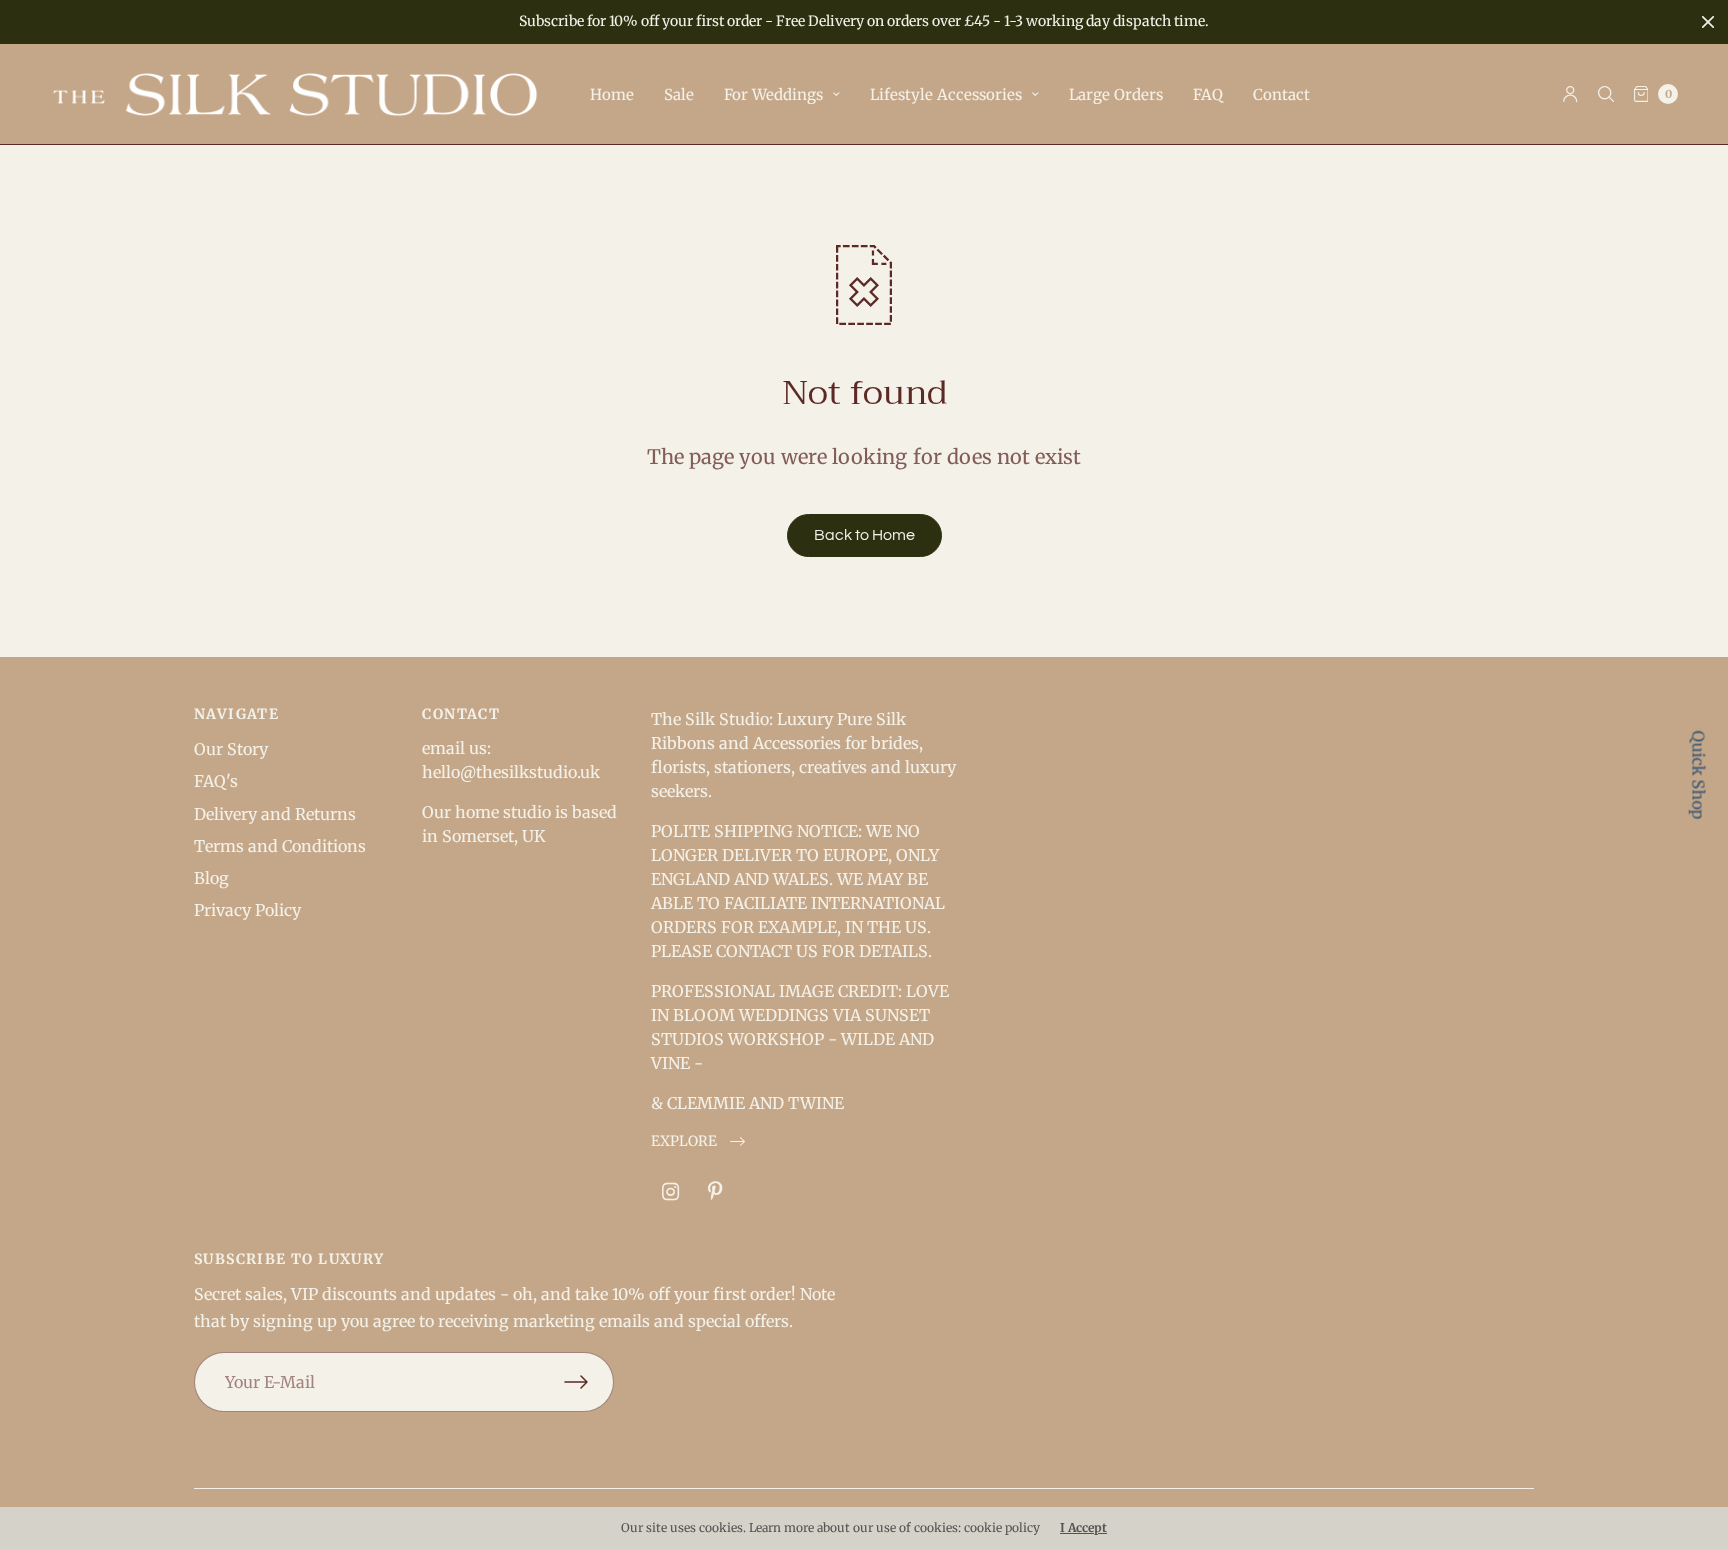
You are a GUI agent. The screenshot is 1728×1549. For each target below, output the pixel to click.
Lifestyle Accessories (946, 94)
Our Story (231, 749)
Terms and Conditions (280, 846)
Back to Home (864, 535)
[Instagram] (671, 1192)
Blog (211, 878)
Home (612, 94)
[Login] (1570, 94)
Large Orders (1116, 94)
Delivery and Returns (275, 814)
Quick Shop (1699, 774)
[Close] (1708, 22)
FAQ (1208, 94)
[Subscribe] (589, 1382)
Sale (679, 94)
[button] (698, 1141)
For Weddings (773, 94)
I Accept (1083, 1528)
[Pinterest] (715, 1192)
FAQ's (216, 781)
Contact (1281, 94)
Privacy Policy (247, 910)
